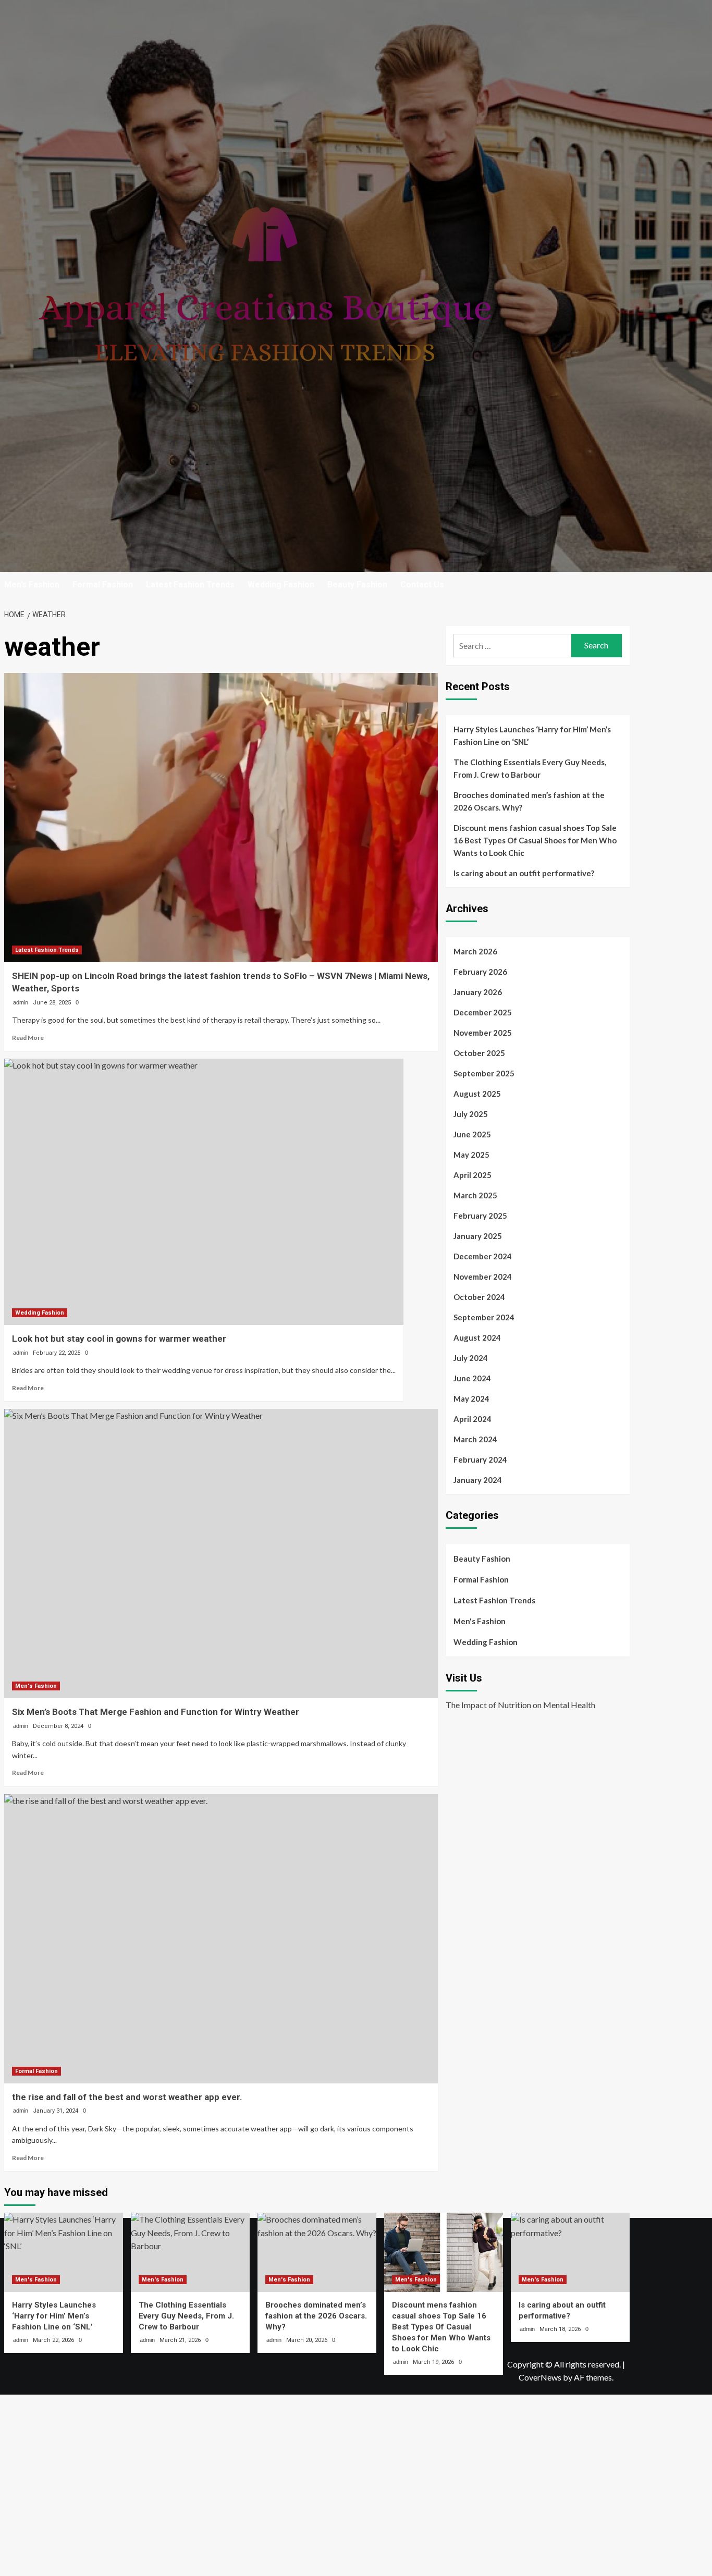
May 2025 (471, 1155)
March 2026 (475, 951)
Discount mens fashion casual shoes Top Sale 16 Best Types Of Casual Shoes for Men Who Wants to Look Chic (535, 840)
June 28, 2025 (52, 1003)
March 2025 (475, 1195)
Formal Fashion (103, 585)
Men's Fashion (36, 1686)
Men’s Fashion (32, 585)
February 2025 (480, 1216)
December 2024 (483, 1256)
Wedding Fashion (281, 585)
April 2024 (472, 1419)
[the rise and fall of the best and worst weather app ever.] (221, 1939)
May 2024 (471, 1399)
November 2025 (483, 1033)
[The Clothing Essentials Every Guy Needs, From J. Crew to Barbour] (190, 2252)
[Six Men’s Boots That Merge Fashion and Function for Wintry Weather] (221, 1554)
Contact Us (422, 585)
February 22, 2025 (57, 1353)
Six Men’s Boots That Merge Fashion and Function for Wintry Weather (156, 1712)
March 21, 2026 (180, 2340)
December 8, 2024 (58, 1726)
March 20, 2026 (307, 2340)
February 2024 (480, 1459)
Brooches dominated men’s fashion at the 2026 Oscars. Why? (529, 801)
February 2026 (480, 972)
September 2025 (484, 1073)
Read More (28, 1038)
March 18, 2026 (560, 2329)
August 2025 (477, 1094)
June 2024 (472, 1378)
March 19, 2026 (433, 2362)
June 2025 (472, 1134)
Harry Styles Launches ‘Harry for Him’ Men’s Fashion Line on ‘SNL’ (532, 735)
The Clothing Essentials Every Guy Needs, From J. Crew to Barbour (530, 768)
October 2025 (479, 1053)
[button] (623, 585)
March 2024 (475, 1439)
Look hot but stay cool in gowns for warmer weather (119, 1339)
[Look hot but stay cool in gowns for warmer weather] (204, 1192)
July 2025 (471, 1114)
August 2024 (477, 1338)
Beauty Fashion (357, 585)
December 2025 (483, 1012)
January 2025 (478, 1236)
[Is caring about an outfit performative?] (570, 2252)
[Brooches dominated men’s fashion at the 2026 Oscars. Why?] (317, 2252)
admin (21, 1002)
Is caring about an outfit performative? (524, 873)
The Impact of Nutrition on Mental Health (520, 1705)
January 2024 (478, 1480)
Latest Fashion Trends (190, 585)
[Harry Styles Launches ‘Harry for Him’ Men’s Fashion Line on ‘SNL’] (64, 2252)
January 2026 (478, 992)
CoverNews (540, 2377)
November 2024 (483, 1277)
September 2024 (484, 1317)
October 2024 (479, 1297)
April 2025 (472, 1175)
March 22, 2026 (53, 2340)
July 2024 (471, 1358)
